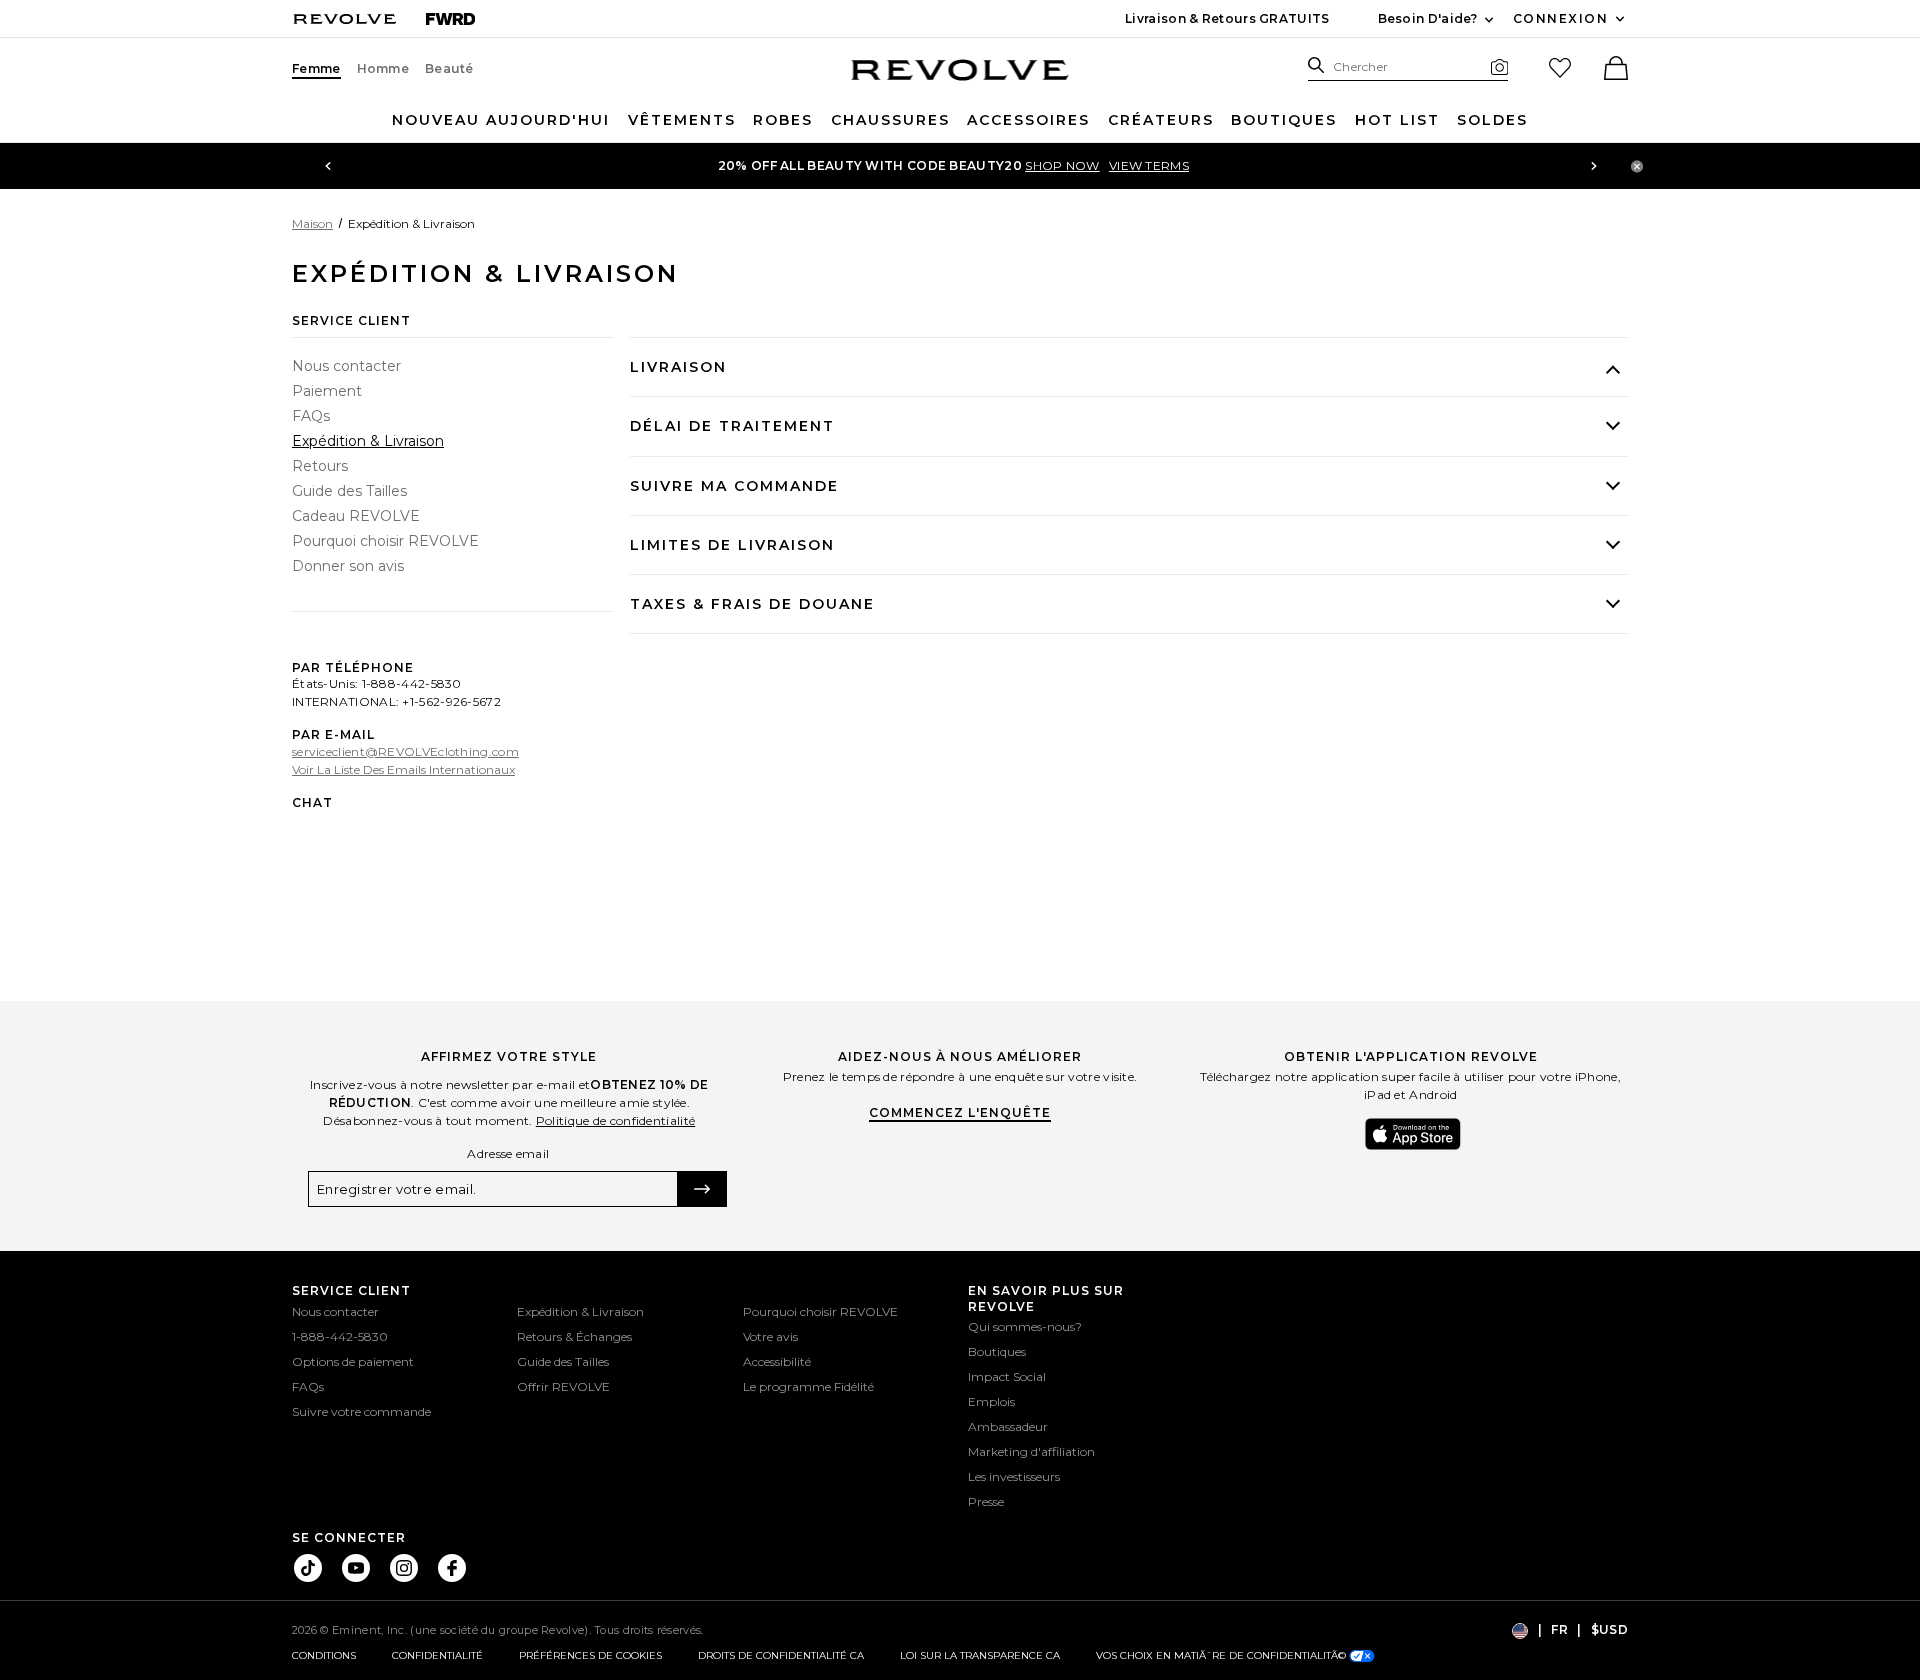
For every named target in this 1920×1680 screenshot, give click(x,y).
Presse (986, 1501)
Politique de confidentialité (615, 1120)
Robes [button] (783, 120)
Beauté (449, 68)
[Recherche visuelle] (1499, 66)
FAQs (311, 416)
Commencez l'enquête (960, 1112)
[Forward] (450, 18)
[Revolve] (345, 18)
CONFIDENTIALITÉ (437, 1655)
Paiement (327, 391)
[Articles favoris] (1560, 68)
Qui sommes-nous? (1025, 1326)
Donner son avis (348, 566)
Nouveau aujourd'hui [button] (501, 120)
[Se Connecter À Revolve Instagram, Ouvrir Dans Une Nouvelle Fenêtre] (404, 1568)
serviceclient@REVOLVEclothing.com (405, 751)
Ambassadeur (1008, 1426)
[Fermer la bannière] (1637, 166)
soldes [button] (1492, 120)
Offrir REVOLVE (563, 1386)
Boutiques (1284, 120)
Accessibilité (777, 1361)
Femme (316, 68)
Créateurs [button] (1161, 120)
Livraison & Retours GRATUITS (1227, 18)
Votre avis (770, 1336)
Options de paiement (353, 1361)
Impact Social (1007, 1376)
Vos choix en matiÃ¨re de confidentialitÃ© (1222, 1655)
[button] (1614, 70)
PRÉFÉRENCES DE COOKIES (590, 1655)
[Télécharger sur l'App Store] (1413, 1134)
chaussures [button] (890, 120)
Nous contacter (346, 366)
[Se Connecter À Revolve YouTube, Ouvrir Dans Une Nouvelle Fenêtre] (356, 1568)
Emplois (991, 1401)
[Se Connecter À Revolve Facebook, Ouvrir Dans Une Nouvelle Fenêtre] (452, 1568)
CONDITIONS (324, 1655)
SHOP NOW (1062, 165)
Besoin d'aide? (1438, 19)
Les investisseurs (1014, 1476)
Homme (383, 68)
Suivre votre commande (361, 1411)
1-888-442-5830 (340, 1336)
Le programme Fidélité (808, 1386)
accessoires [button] (1028, 120)
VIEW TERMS (1149, 165)
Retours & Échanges (574, 1336)
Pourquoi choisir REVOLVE (385, 541)
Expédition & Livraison (368, 441)
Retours (320, 466)
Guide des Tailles (349, 491)
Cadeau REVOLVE (356, 516)
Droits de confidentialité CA (781, 1655)
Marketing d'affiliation (1031, 1451)
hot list (1397, 120)
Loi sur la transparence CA (980, 1655)
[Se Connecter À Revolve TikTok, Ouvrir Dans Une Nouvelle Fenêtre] (308, 1568)
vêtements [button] (682, 120)
